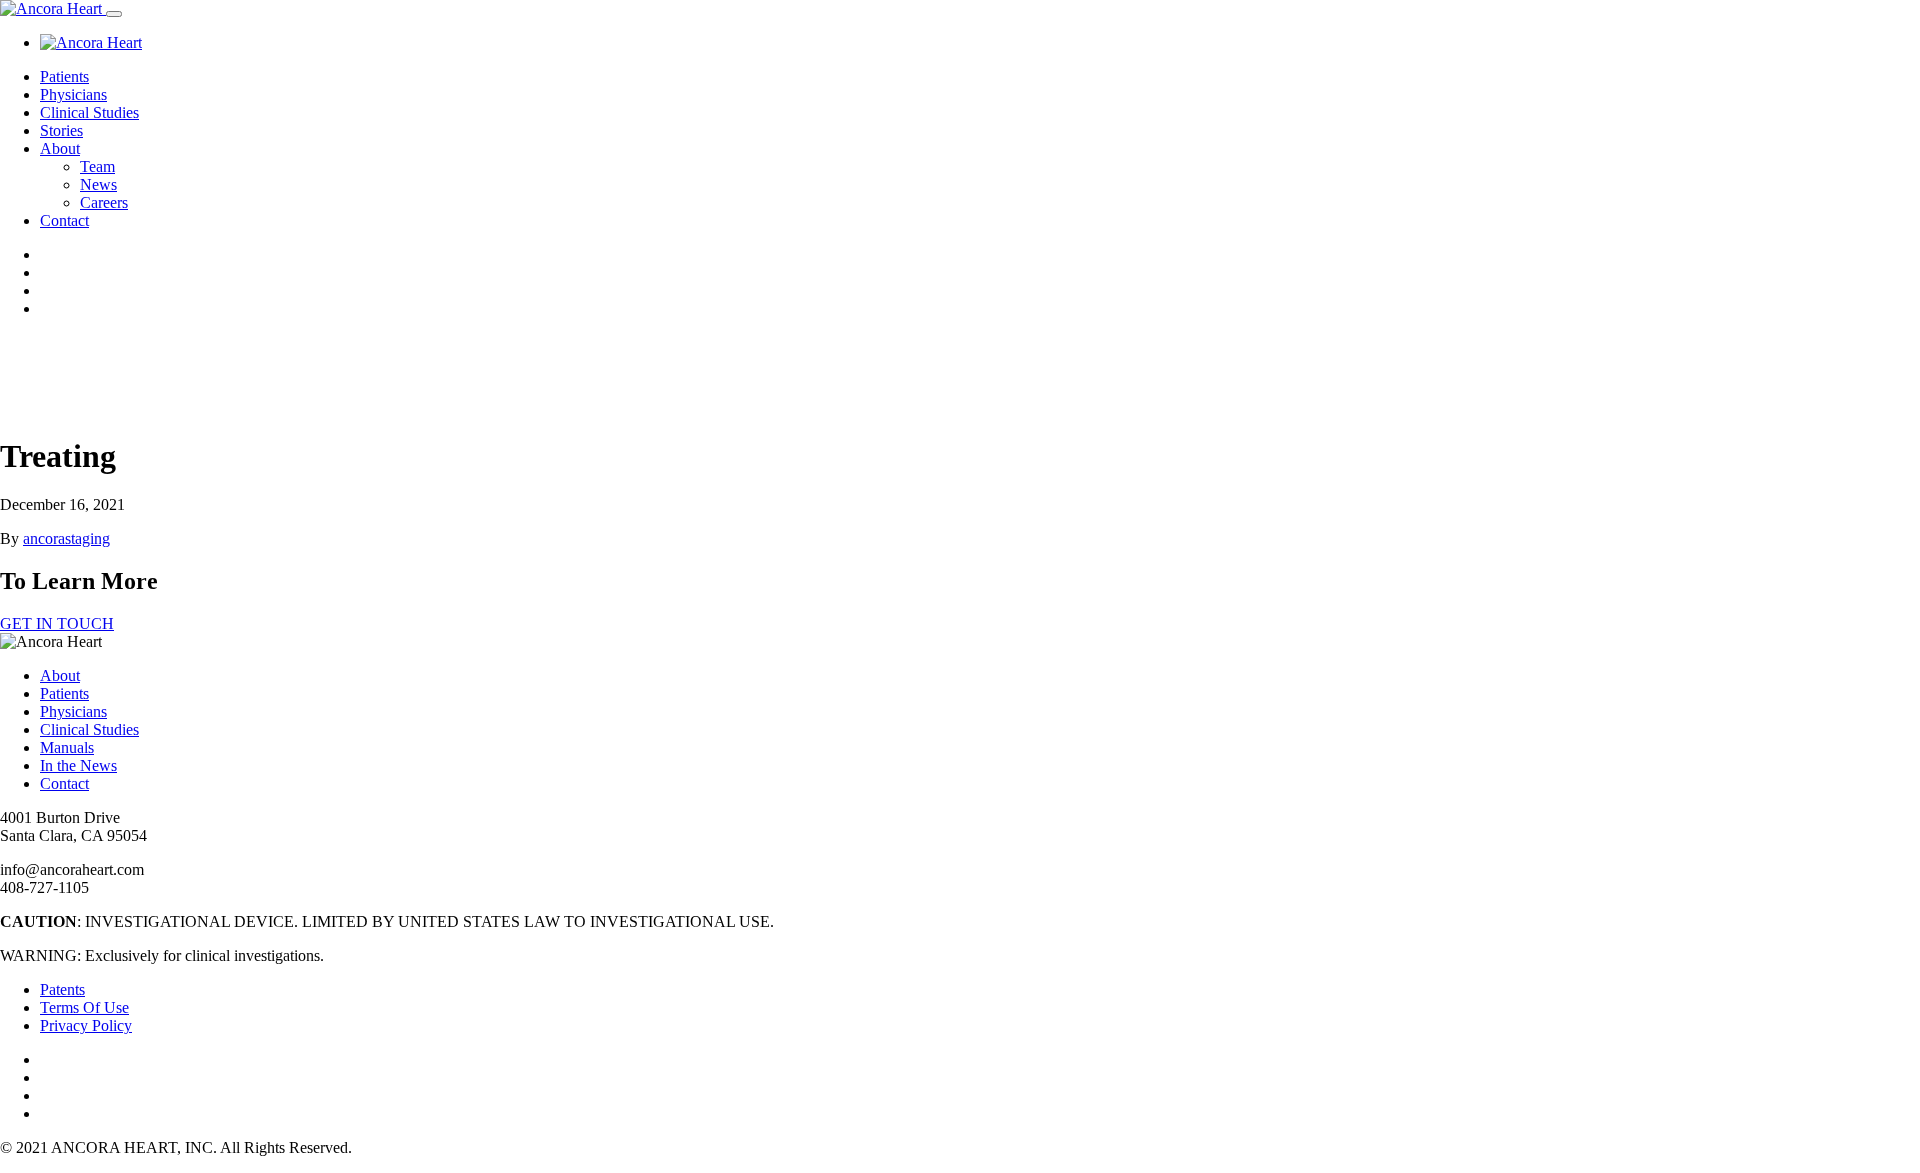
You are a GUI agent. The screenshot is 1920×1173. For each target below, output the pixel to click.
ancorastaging (66, 538)
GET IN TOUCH (57, 623)
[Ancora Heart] (53, 8)
